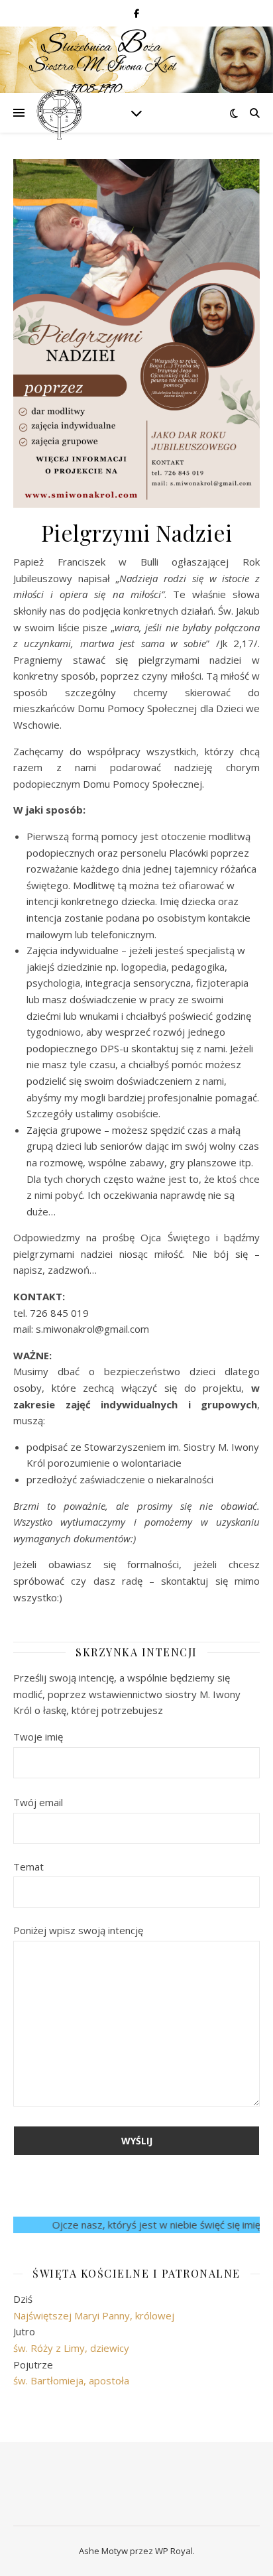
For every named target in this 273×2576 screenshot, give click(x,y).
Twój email (38, 1802)
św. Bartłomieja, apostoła (71, 2380)
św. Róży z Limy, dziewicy (71, 2348)
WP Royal (174, 2551)
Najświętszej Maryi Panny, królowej (94, 2315)
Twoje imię (38, 1737)
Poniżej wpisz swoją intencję (78, 1930)
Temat (28, 1867)
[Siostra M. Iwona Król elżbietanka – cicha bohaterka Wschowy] (60, 113)
